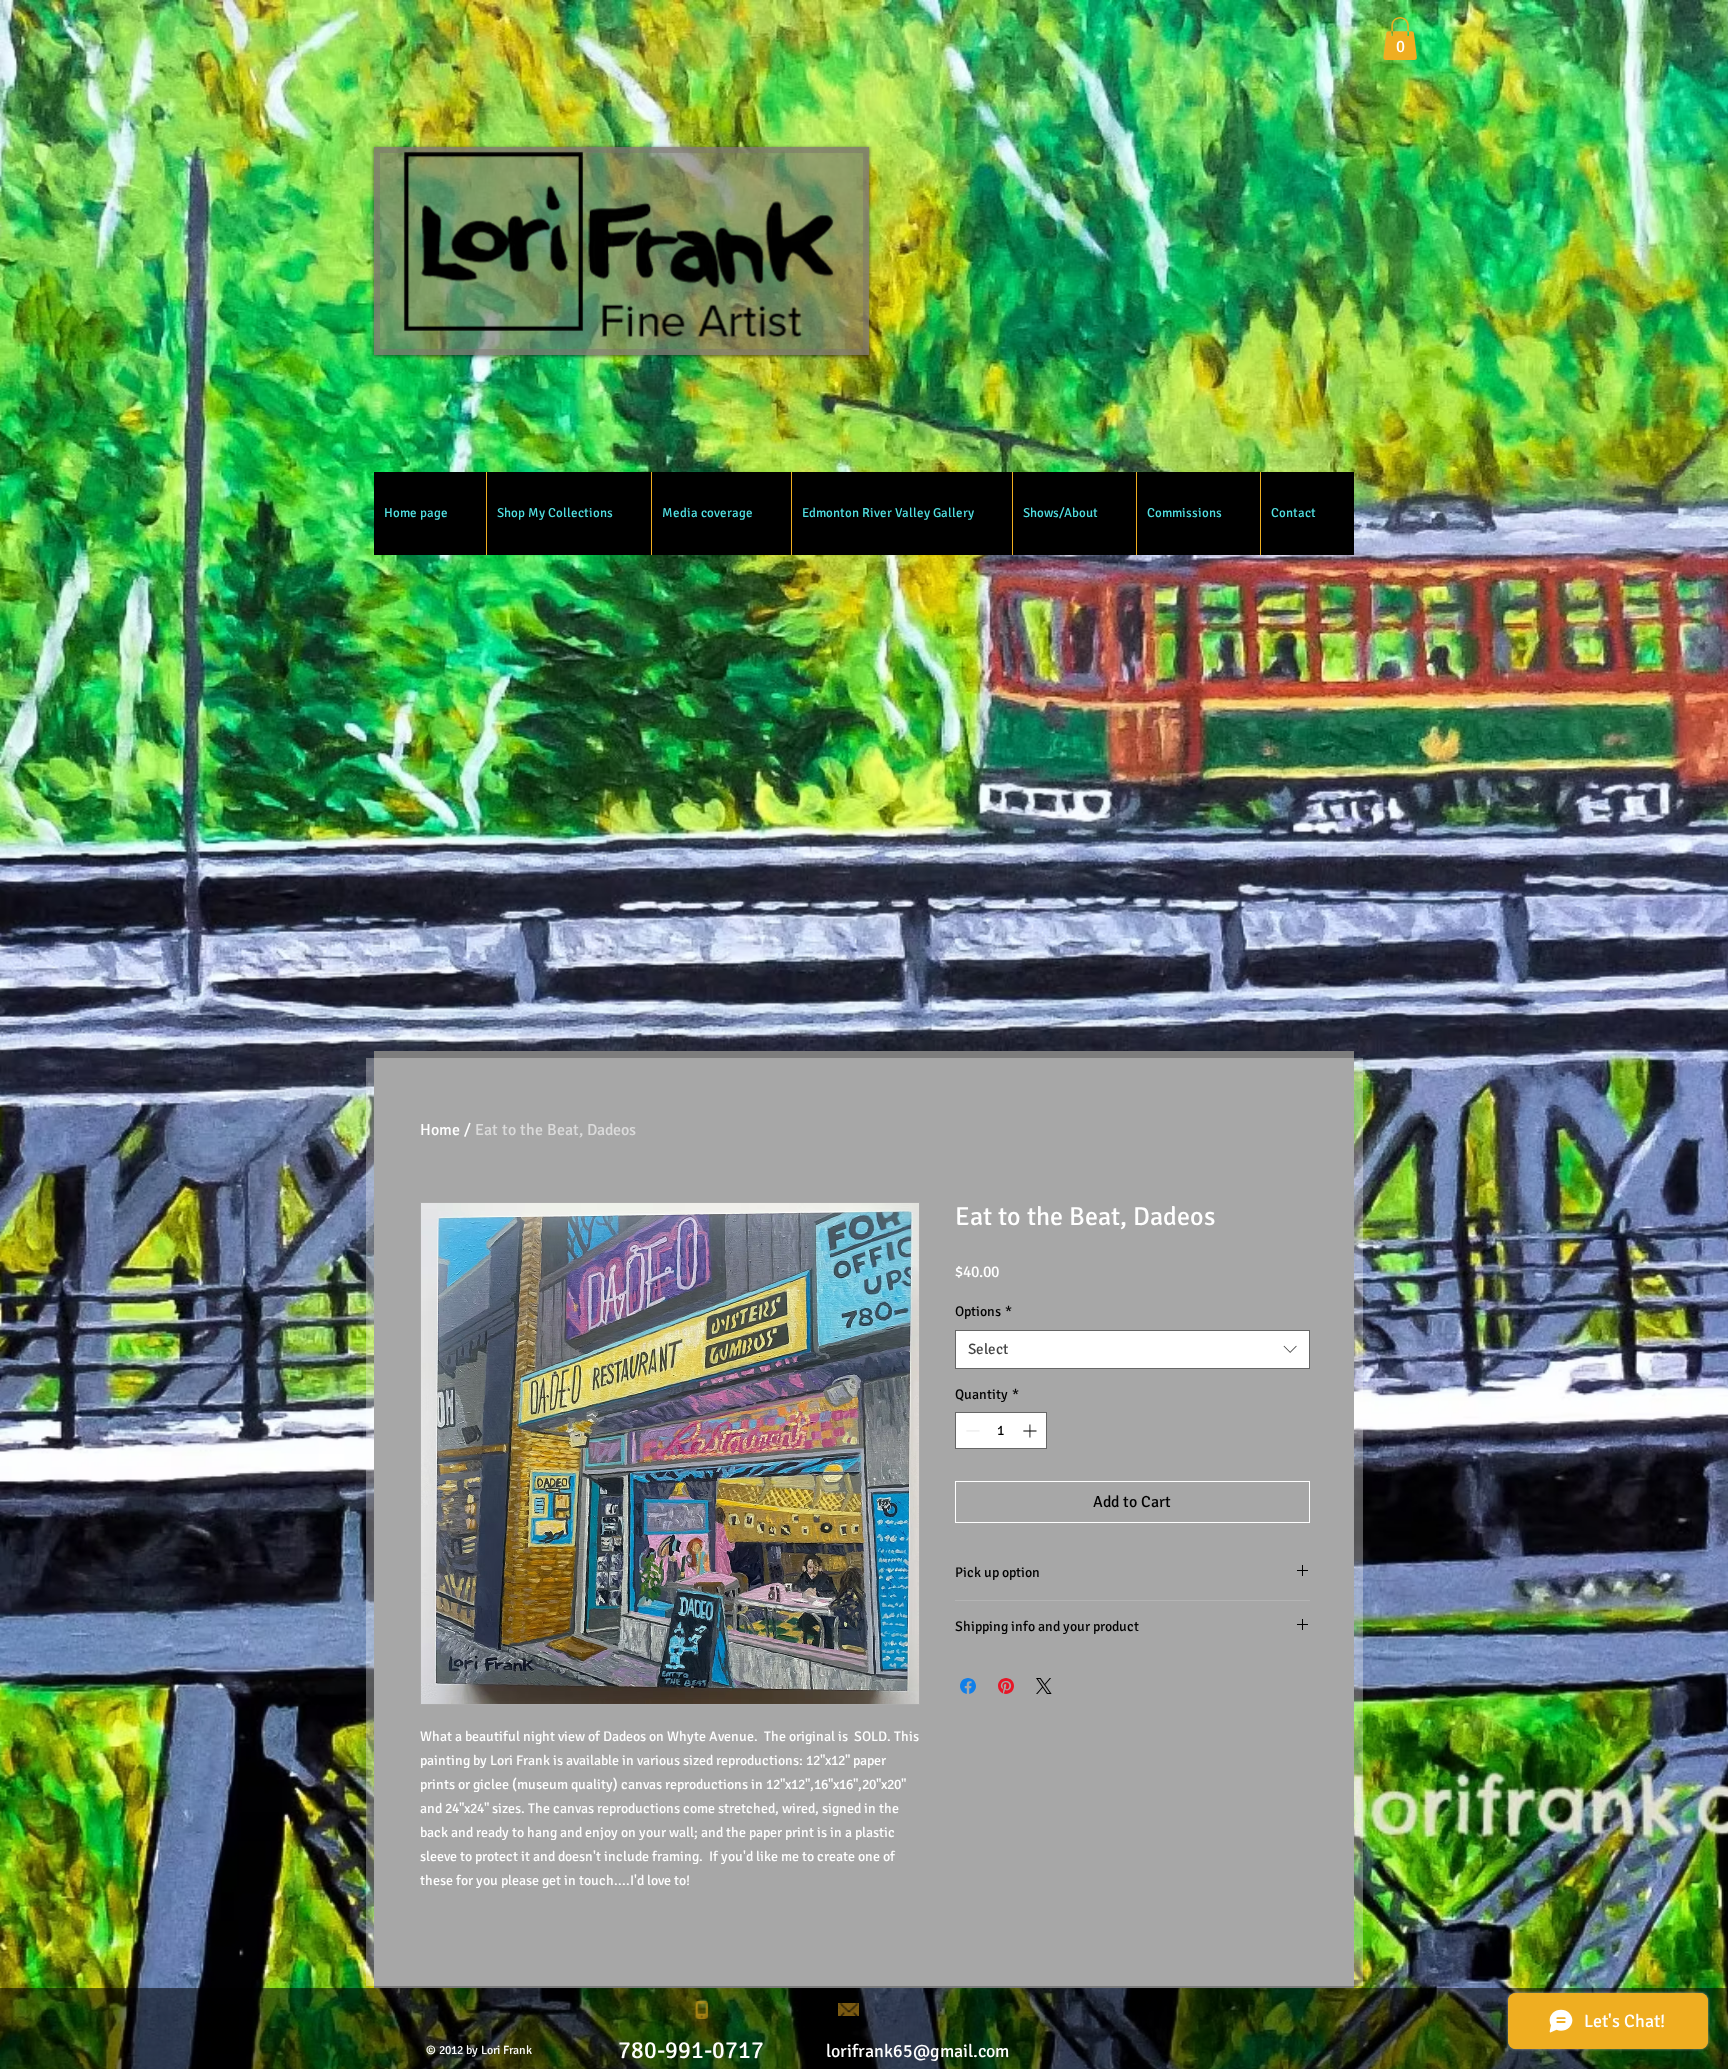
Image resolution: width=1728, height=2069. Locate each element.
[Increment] (1031, 1430)
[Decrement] (970, 1430)
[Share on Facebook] (968, 1686)
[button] (1400, 38)
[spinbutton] (1001, 1430)
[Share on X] (1044, 1686)
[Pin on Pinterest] (1006, 1686)
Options (983, 1311)
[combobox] (1132, 1349)
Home (440, 1130)
